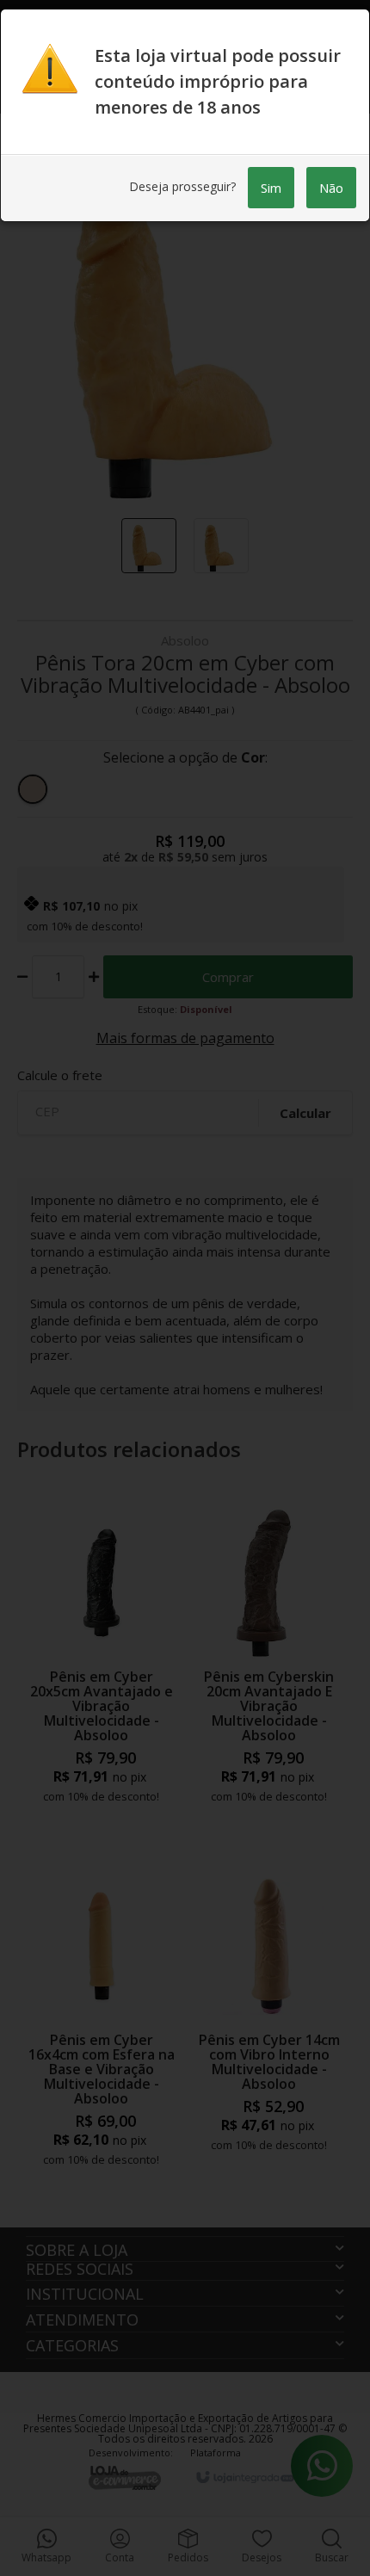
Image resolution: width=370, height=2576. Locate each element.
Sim (271, 188)
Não (331, 188)
